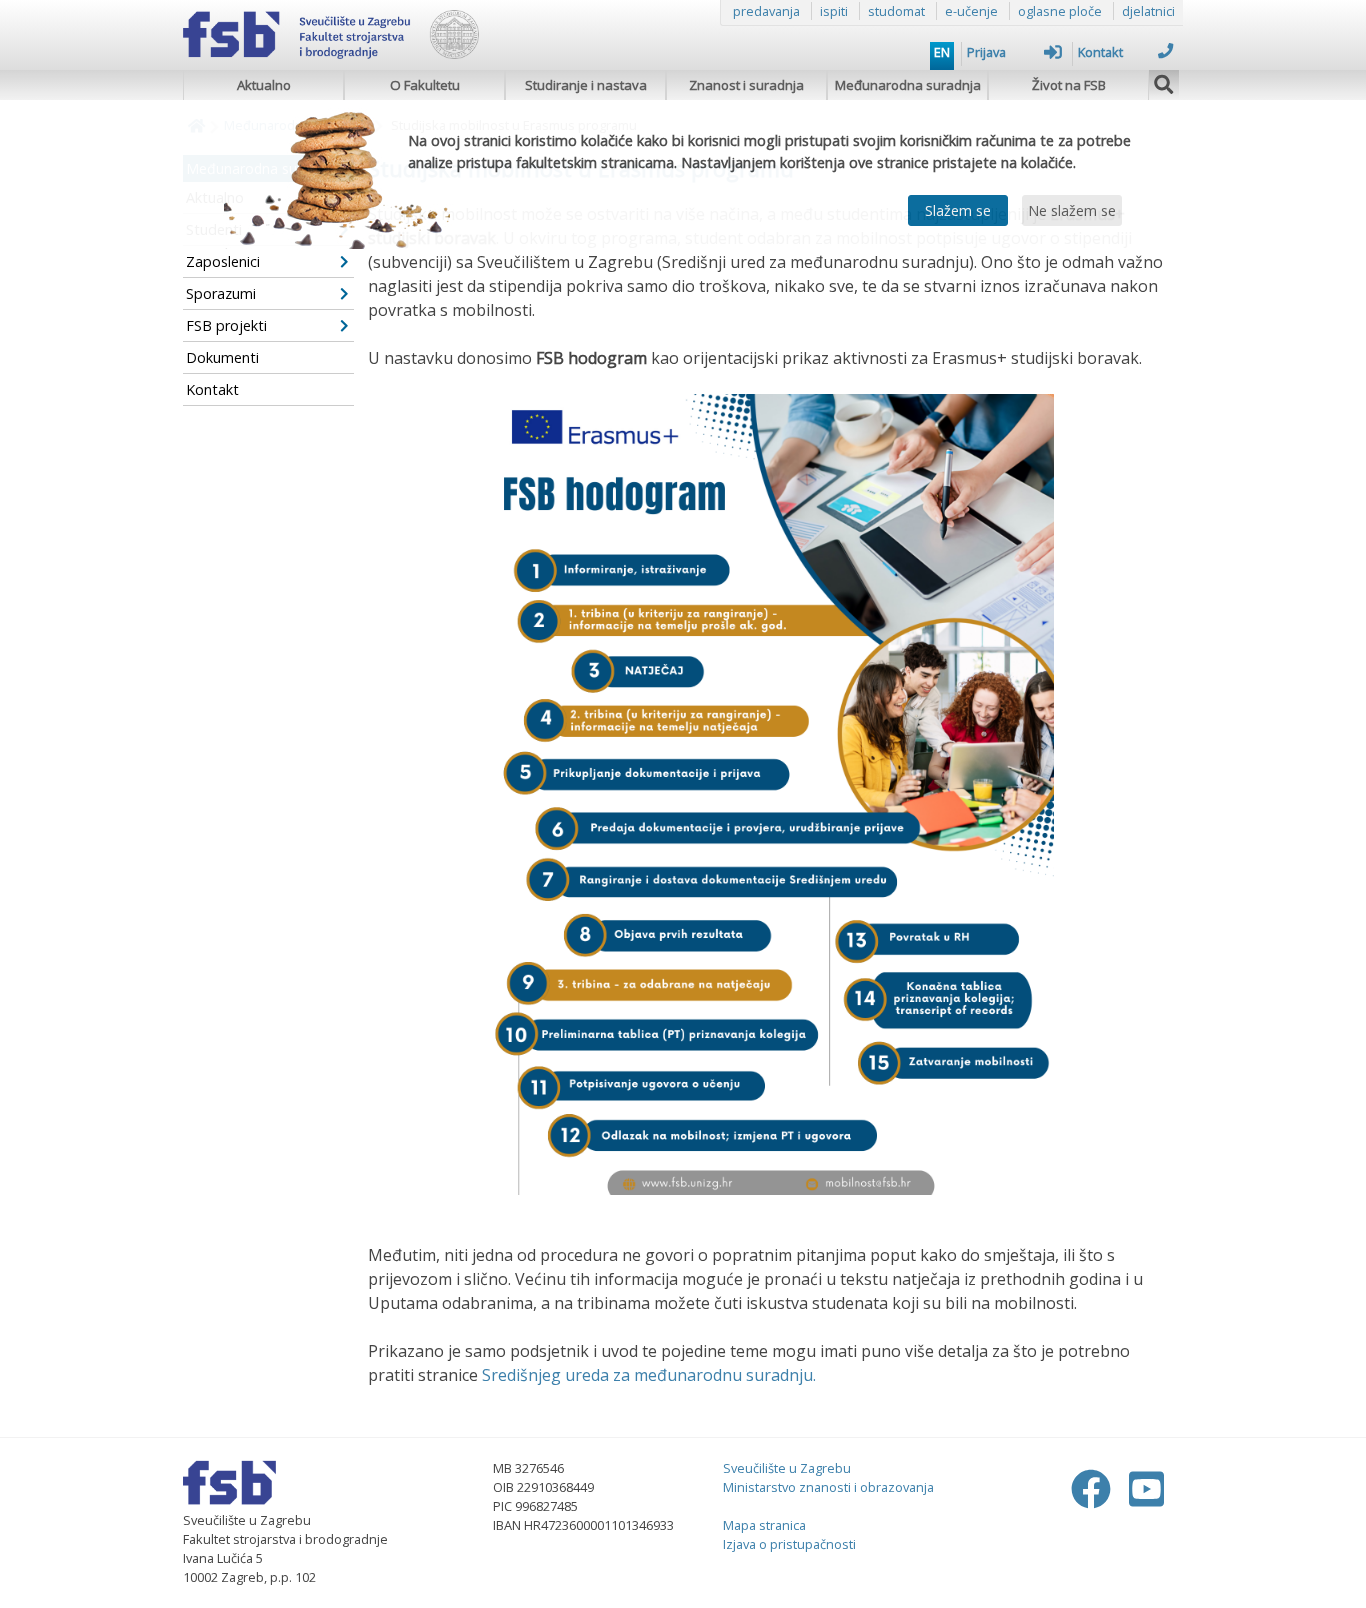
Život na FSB (1069, 85)
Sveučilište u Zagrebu (787, 1468)
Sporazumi (221, 293)
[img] (1164, 82)
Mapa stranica (764, 1525)
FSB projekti (226, 325)
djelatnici (1148, 11)
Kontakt (1100, 52)
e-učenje (971, 11)
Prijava (986, 52)
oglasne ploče (1060, 11)
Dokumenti (222, 357)
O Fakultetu (425, 85)
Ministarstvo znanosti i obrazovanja (828, 1487)
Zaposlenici (223, 261)
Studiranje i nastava (586, 85)
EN (942, 52)
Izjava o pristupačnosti (789, 1544)
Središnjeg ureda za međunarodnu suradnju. (649, 1375)
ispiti (834, 11)
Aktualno (264, 85)
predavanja (766, 11)
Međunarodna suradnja (908, 85)
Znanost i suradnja (746, 85)
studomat (896, 11)
